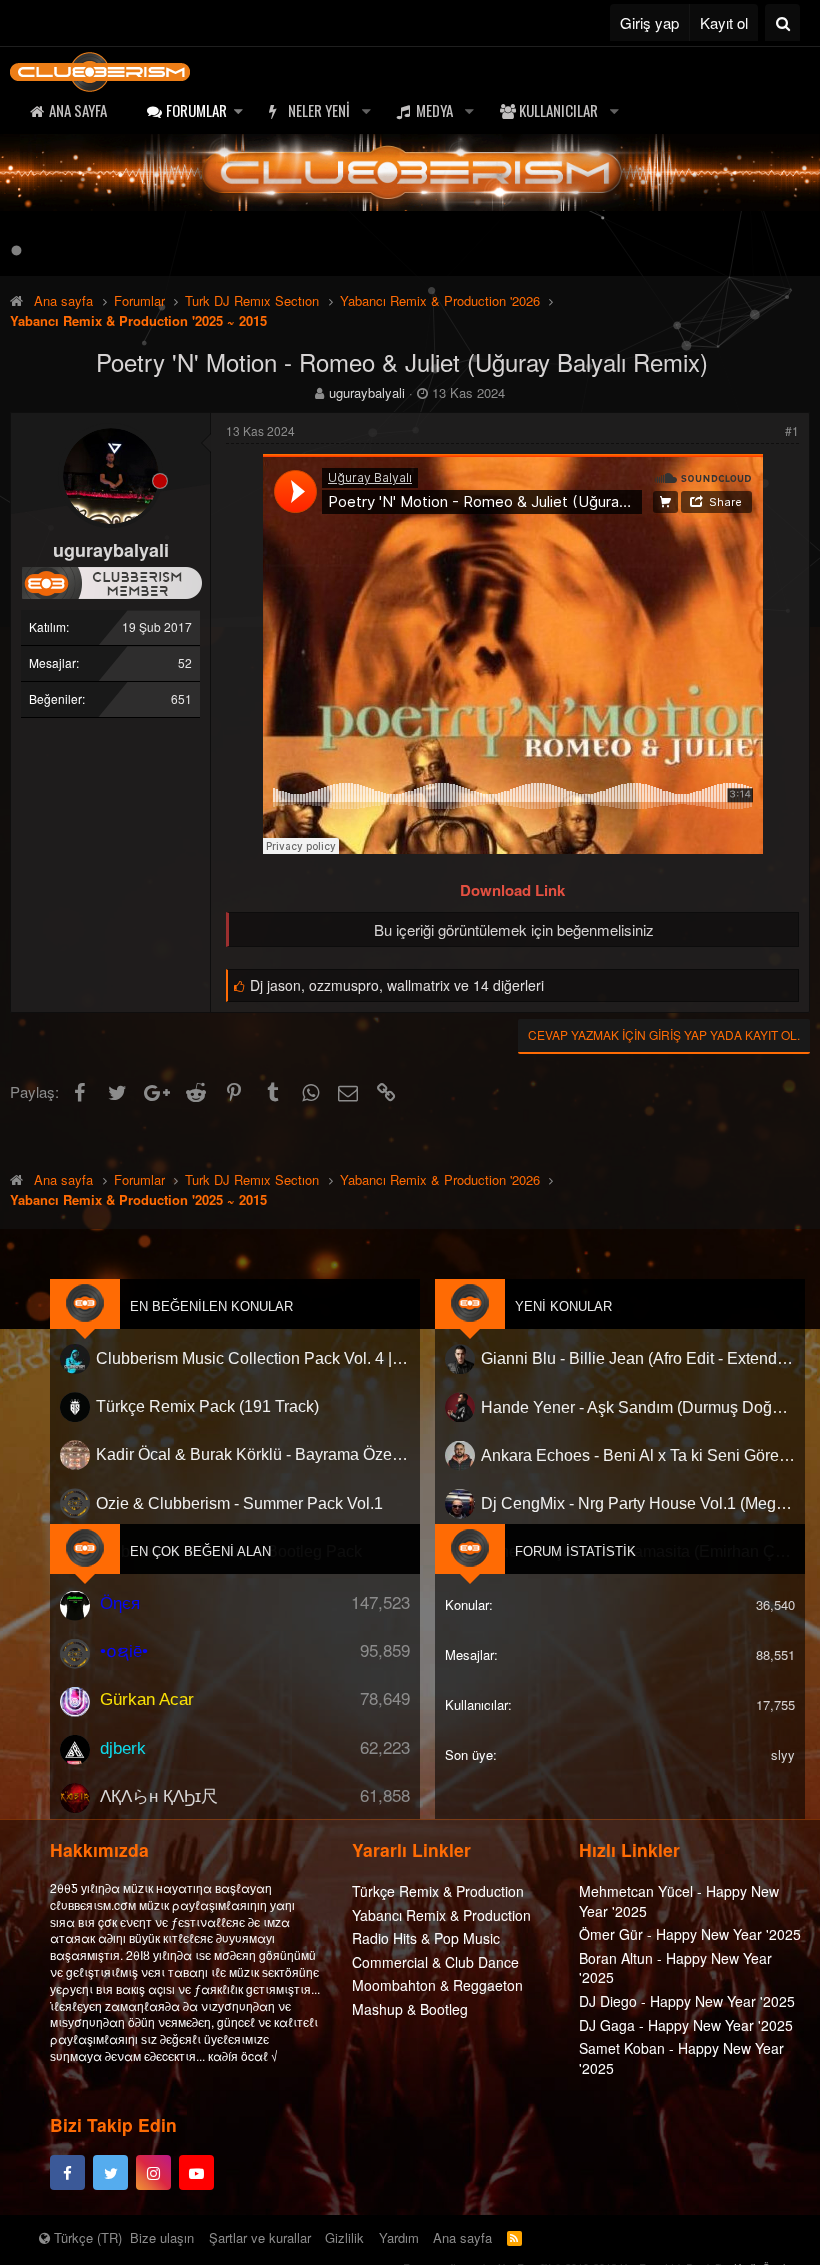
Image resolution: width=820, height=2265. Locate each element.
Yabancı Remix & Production (441, 1915)
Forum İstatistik (575, 1551)
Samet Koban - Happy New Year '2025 (681, 2058)
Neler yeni (319, 110)
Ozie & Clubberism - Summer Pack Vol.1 (239, 1503)
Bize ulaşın (162, 2237)
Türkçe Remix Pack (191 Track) (207, 1407)
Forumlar (196, 110)
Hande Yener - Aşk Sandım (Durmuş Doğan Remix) (638, 1407)
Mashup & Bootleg (410, 2009)
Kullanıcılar (558, 110)
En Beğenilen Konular (211, 1306)
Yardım (399, 2237)
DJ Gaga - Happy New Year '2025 (686, 2025)
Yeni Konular (563, 1306)
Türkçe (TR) (86, 2237)
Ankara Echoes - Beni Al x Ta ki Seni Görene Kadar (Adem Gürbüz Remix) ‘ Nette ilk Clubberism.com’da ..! (638, 1455)
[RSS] (514, 2237)
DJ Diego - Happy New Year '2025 (687, 2001)
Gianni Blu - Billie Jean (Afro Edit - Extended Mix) (638, 1358)
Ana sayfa (78, 110)
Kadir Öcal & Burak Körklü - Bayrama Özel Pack (253, 1455)
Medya (434, 110)
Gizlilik (344, 2237)
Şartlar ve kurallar (260, 2237)
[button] (238, 110)
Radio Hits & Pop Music (426, 1938)
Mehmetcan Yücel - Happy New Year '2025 (679, 1901)
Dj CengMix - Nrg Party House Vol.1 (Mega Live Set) (638, 1503)
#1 (792, 430)
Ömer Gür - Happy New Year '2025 (690, 1934)
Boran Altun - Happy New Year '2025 (675, 1968)
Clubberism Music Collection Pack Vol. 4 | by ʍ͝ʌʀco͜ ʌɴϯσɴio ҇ (253, 1358)
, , (397, 985)
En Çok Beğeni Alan (200, 1551)
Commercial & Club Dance (435, 1962)
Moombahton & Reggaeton (437, 1985)
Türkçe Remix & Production (438, 1891)
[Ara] (782, 22)
